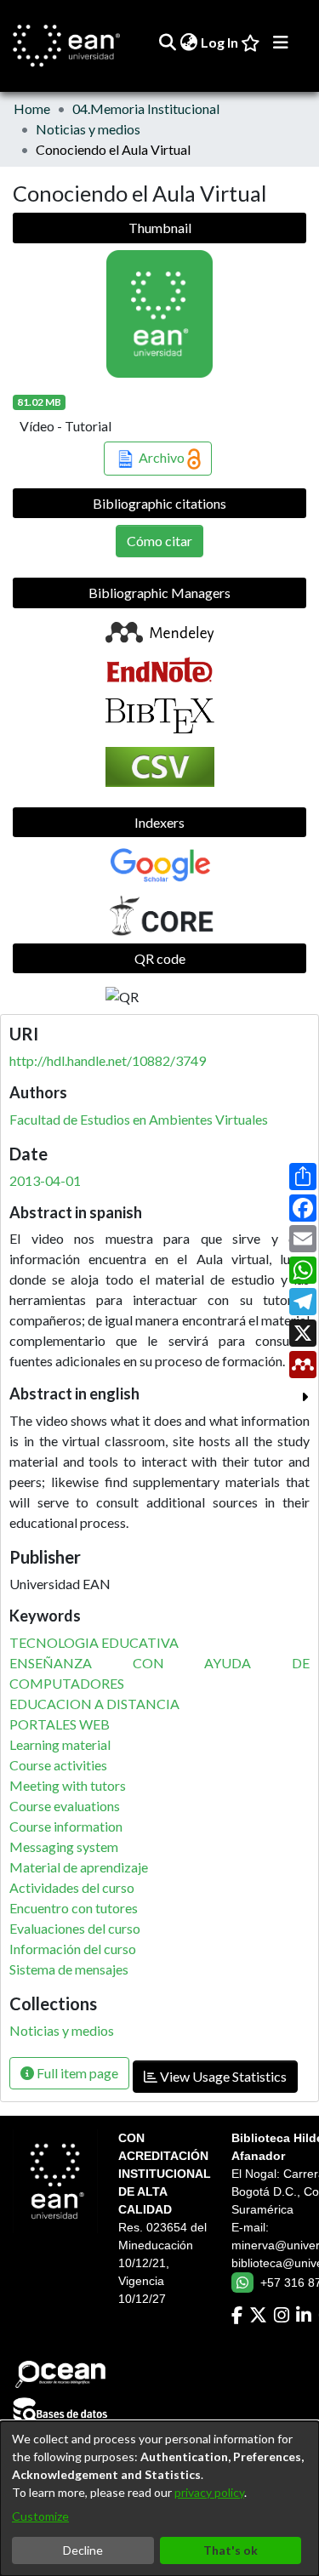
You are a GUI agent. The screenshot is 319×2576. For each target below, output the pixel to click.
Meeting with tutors (68, 1785)
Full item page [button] (76, 2073)
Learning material (60, 1744)
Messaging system (64, 1847)
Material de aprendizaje (79, 1867)
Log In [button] (220, 42)
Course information (66, 1826)
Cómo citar (159, 541)
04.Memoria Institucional (146, 108)
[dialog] (159, 2499)
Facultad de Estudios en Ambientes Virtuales (139, 1119)
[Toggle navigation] (281, 43)
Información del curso (73, 1949)
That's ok (231, 2550)
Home (32, 108)
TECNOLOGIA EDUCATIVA (94, 1642)
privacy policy (209, 2492)
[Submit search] (167, 43)
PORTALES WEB (60, 1724)
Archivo (162, 457)
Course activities (58, 1765)
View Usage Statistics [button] (222, 2076)
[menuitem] (188, 43)
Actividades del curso (72, 1887)
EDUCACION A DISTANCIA (94, 1704)
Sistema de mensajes (69, 1969)
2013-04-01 (45, 1180)
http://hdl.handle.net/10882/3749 (108, 1060)
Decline (83, 2550)
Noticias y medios (88, 129)
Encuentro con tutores (74, 1908)
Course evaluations (65, 1806)
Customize (40, 2516)
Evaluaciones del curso (75, 1928)
